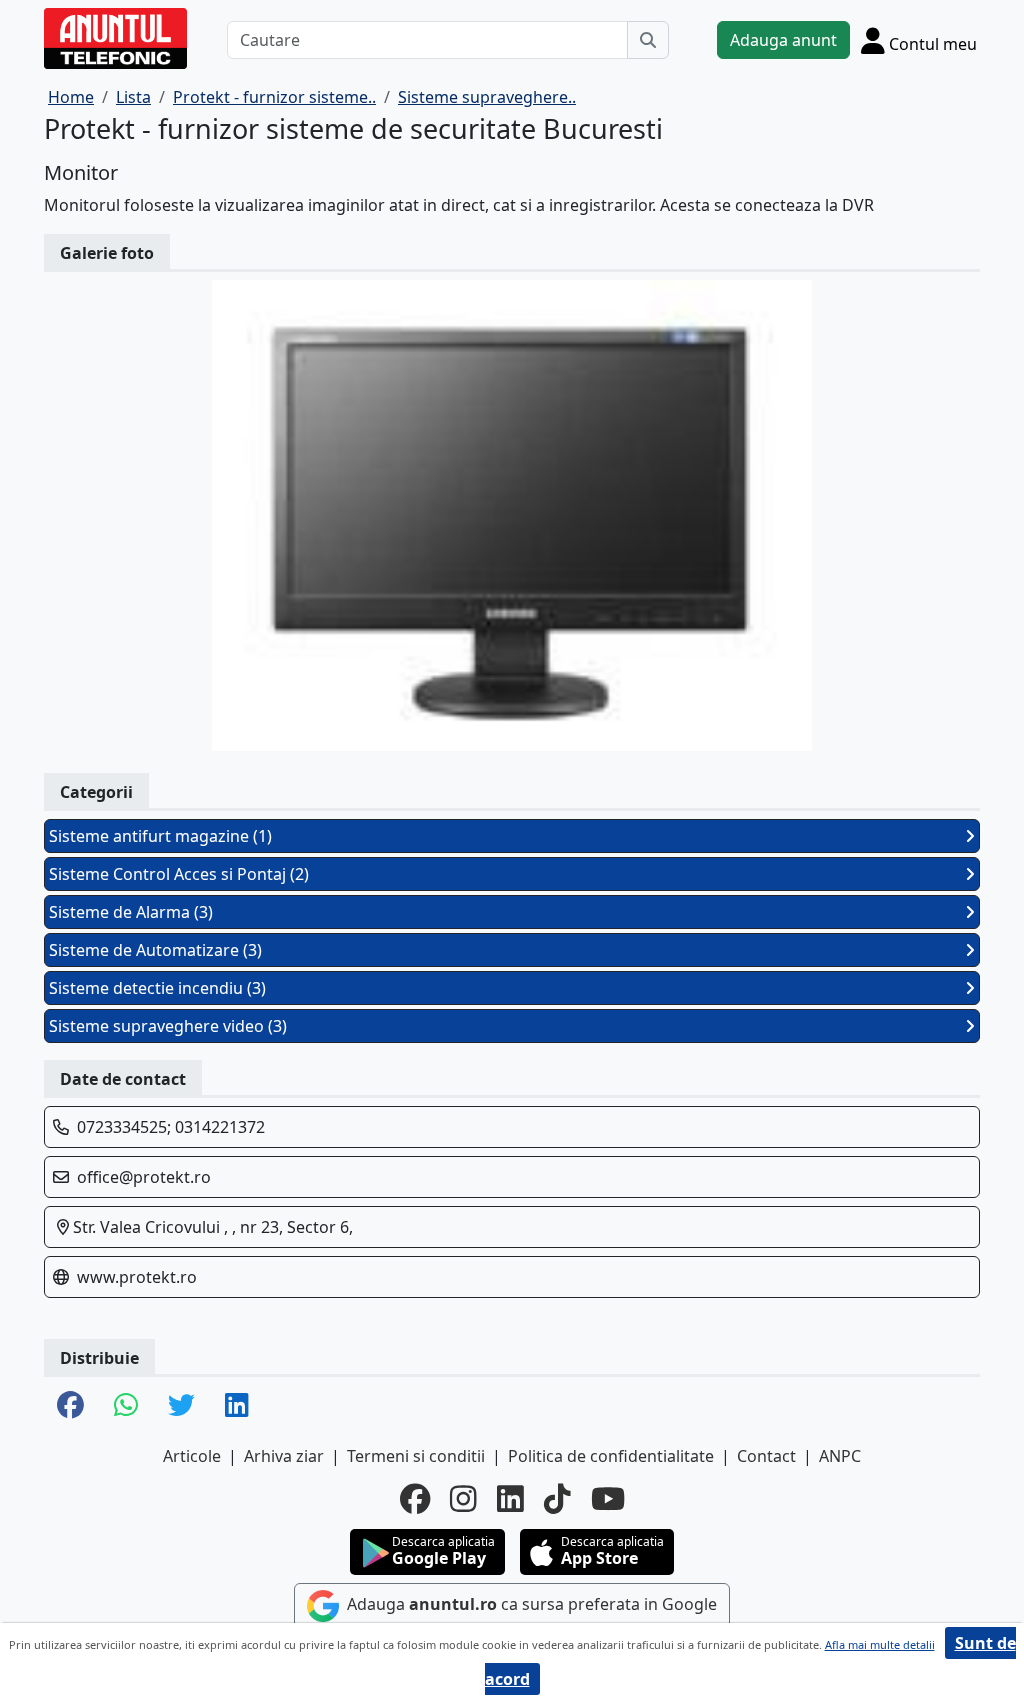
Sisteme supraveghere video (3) (168, 1026)
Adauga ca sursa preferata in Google (530, 1605)
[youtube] (608, 1499)
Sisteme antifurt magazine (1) (160, 836)
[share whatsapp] (126, 1406)
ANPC (840, 1456)
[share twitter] (181, 1406)
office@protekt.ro (144, 1177)
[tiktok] (557, 1499)
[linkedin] (510, 1499)
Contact (766, 1456)
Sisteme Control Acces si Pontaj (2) (179, 874)
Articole (192, 1456)
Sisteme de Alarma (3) (131, 912)
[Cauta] (648, 40)
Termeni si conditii (416, 1456)
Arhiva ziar (284, 1456)
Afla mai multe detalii (880, 1644)
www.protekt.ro (137, 1277)
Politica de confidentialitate (611, 1456)
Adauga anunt (783, 40)
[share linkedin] (237, 1406)
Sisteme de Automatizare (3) (155, 950)
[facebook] (415, 1499)
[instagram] (463, 1499)
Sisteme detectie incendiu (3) (157, 988)
